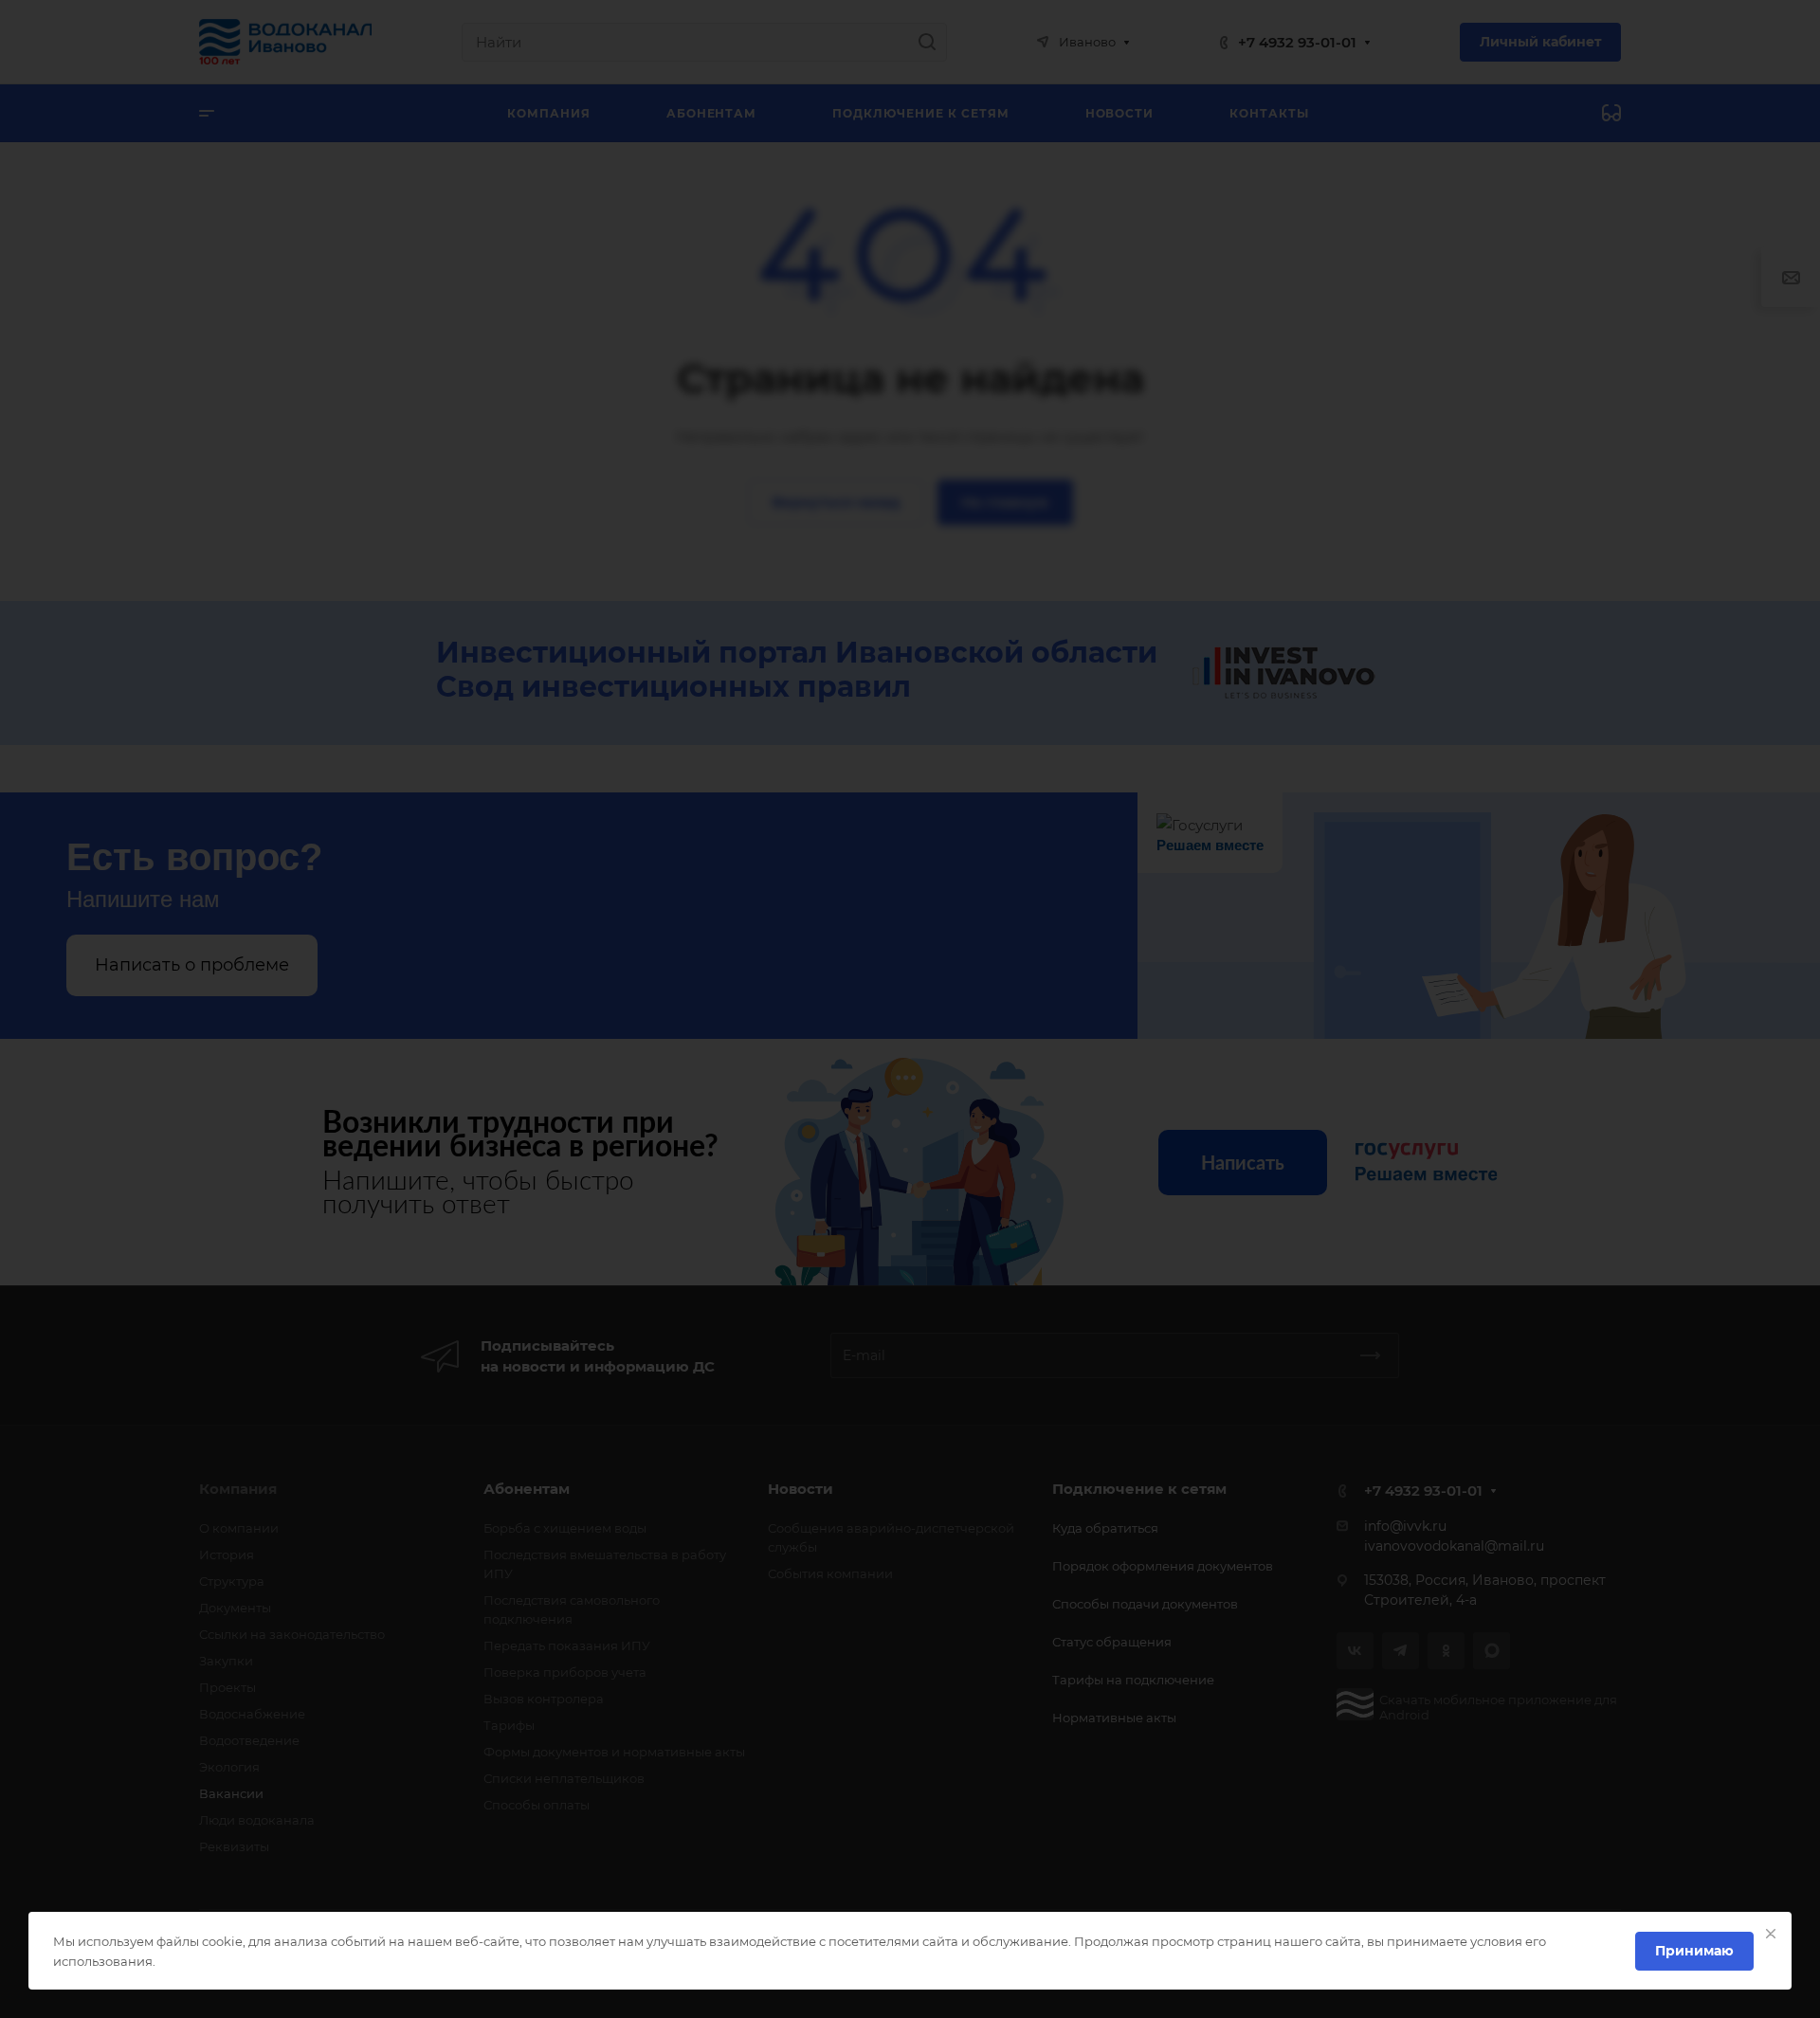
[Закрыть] (1771, 1934)
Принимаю (1694, 1951)
